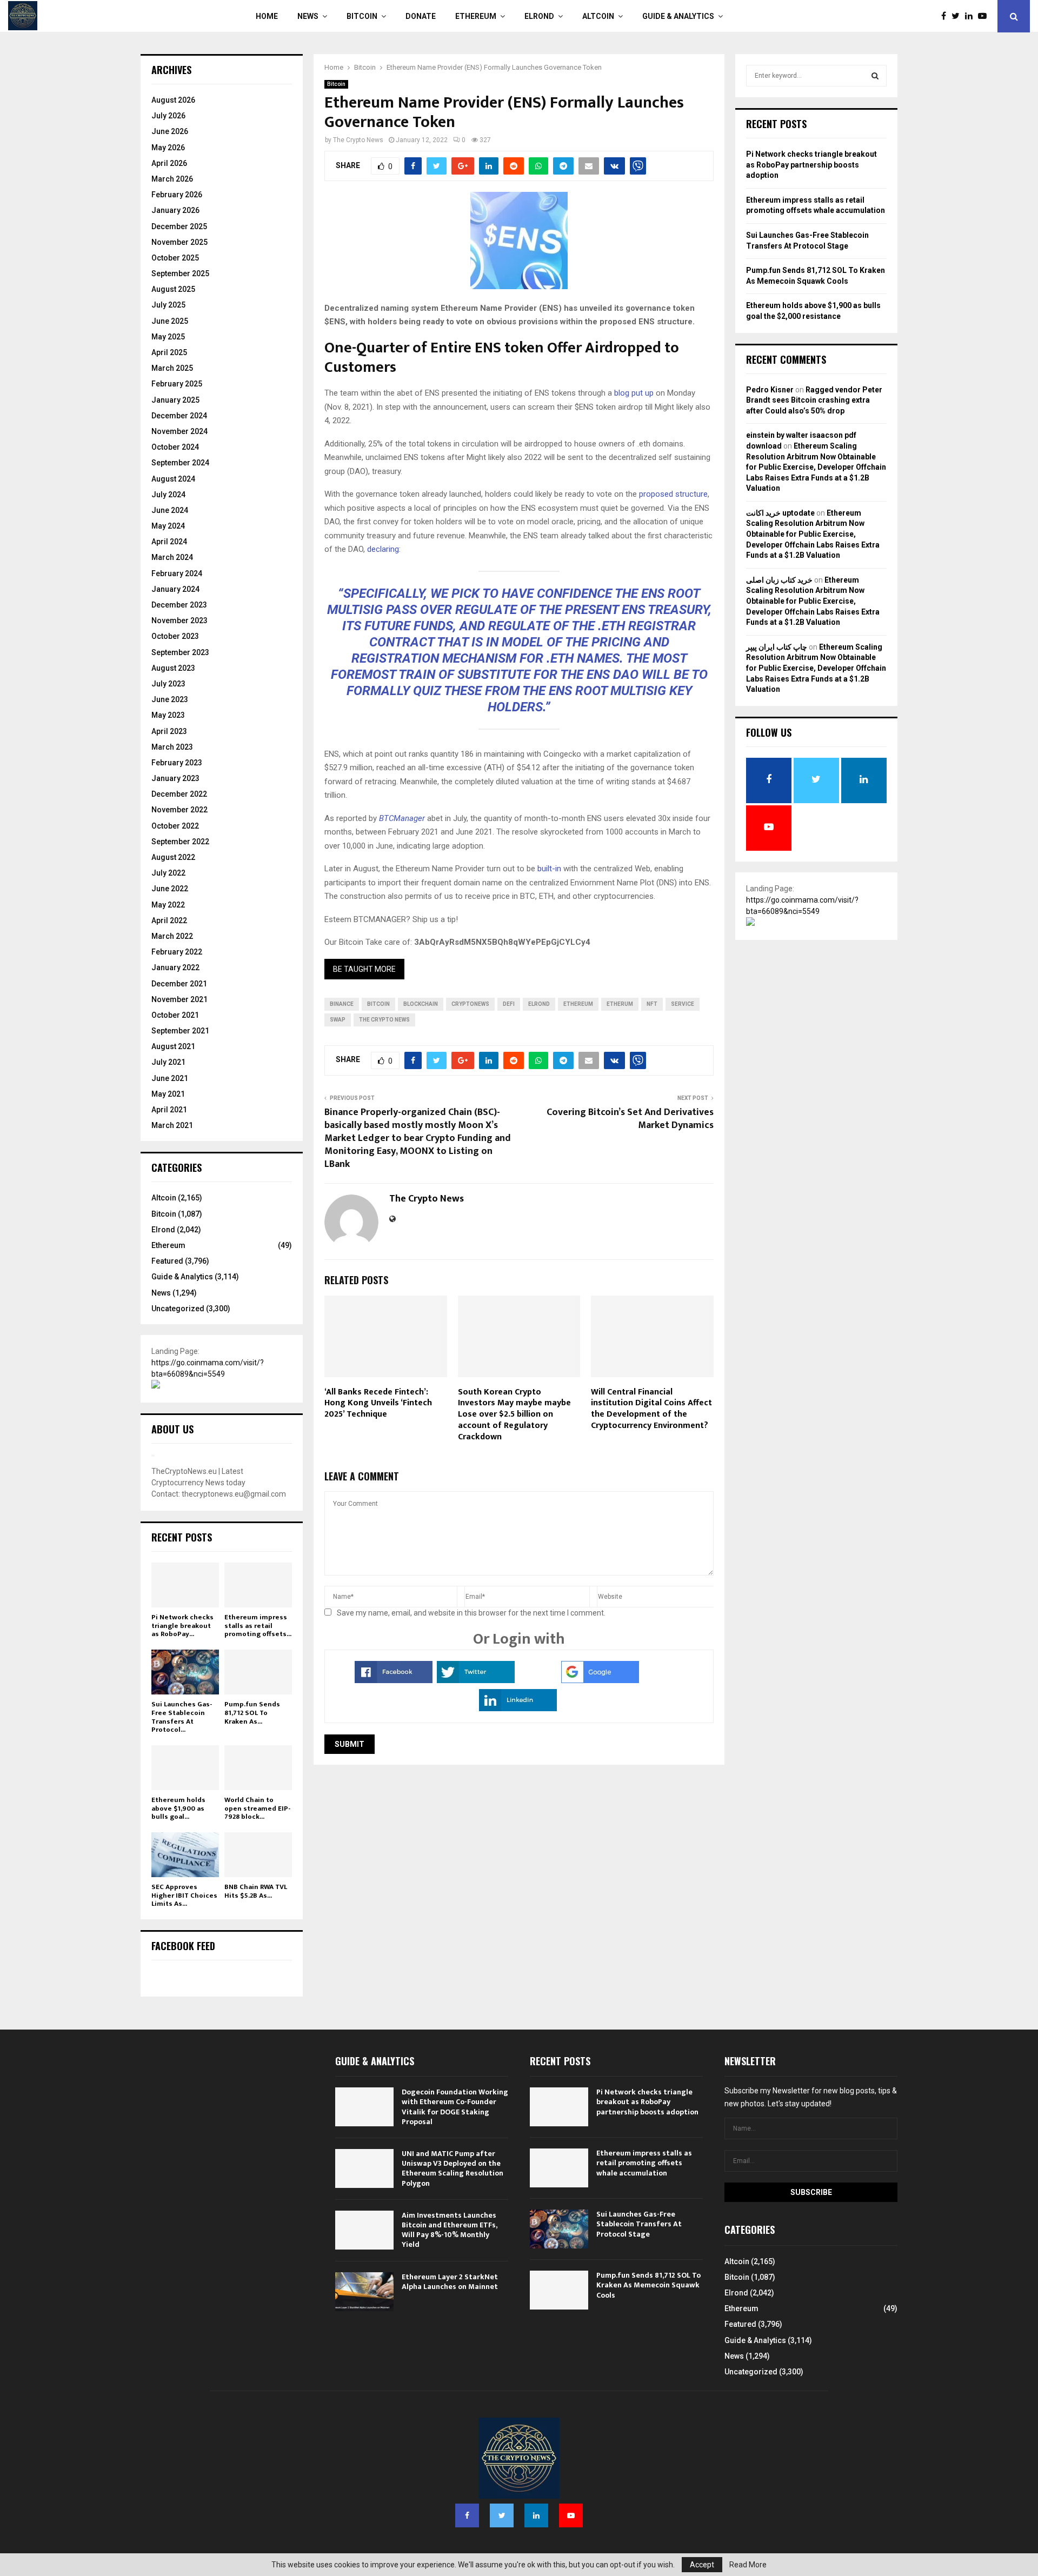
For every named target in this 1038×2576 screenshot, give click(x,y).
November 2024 (179, 431)
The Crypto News (358, 140)
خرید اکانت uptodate (780, 513)
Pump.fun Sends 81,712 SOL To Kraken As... (252, 1713)
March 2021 (172, 1125)
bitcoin (378, 1004)
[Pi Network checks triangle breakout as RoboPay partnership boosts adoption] (185, 1585)
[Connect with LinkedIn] (518, 1709)
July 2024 (168, 495)
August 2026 (173, 100)
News (308, 16)
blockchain (421, 1004)
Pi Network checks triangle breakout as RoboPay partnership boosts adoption (811, 165)
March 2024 (172, 557)
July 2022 (168, 873)
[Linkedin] (972, 16)
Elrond (539, 16)
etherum (620, 1004)
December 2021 (179, 984)
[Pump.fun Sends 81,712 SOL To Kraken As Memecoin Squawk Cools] (258, 1672)
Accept (702, 2565)
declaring (383, 549)
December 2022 (179, 794)
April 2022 (169, 920)
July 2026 (168, 116)
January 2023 (175, 778)
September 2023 (180, 652)
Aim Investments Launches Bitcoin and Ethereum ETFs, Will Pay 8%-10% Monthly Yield (449, 2230)
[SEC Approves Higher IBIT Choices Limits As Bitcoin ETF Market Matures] (185, 1855)
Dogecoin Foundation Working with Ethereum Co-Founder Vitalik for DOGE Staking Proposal (455, 2107)
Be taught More (364, 969)
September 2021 (180, 1031)
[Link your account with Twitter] (476, 1680)
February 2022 (177, 952)
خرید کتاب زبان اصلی (779, 580)
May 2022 (168, 905)
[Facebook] (946, 16)
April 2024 (169, 542)
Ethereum (476, 16)
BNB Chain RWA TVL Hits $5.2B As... (256, 1891)
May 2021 (168, 1094)
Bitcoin (362, 16)
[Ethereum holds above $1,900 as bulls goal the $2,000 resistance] (185, 1768)
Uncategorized (178, 1309)
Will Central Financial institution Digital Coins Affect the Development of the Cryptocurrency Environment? (651, 1409)
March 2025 (172, 368)
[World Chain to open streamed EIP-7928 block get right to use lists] (258, 1768)
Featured (167, 1261)
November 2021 (179, 999)
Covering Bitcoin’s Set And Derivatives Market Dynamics (630, 1119)
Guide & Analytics (678, 16)
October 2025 (175, 258)
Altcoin (598, 16)
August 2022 (173, 857)
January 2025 (175, 400)
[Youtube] (985, 16)
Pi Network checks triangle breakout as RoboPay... (182, 1626)
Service (683, 1004)
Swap (338, 1020)
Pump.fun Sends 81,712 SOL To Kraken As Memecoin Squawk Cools (648, 2285)
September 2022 (180, 842)
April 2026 (169, 163)
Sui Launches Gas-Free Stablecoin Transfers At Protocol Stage (639, 2224)
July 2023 (168, 684)
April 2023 (169, 731)
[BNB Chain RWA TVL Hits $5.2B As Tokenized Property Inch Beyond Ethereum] (258, 1855)
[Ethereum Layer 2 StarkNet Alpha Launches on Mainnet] (364, 2292)
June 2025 (170, 321)
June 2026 (170, 131)
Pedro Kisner (770, 390)
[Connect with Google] (600, 1680)
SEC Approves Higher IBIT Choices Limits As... (184, 1895)
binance (342, 1004)
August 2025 (173, 289)
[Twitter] (958, 16)
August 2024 (173, 479)
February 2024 (177, 573)
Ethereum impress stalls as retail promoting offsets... (258, 1626)
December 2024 (179, 416)
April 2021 (169, 1110)
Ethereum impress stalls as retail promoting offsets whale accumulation (644, 2163)
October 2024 (175, 447)
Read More (748, 2565)
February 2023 (177, 763)
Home (267, 16)
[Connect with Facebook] (394, 1680)
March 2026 (172, 179)
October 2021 (175, 1015)
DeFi (509, 1004)
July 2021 (168, 1062)
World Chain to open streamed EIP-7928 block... (257, 1808)
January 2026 (175, 210)
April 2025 (169, 352)
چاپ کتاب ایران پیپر (777, 647)
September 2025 (180, 273)
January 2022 (175, 967)
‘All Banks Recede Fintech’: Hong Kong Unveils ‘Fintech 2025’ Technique (378, 1403)
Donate (421, 16)
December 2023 (179, 605)
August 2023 (173, 668)
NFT (652, 1004)
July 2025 (168, 305)
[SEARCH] (875, 76)
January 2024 (175, 589)
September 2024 (180, 463)
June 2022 (170, 889)
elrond (539, 1004)
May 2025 (168, 337)
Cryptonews (470, 1004)
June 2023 (170, 699)
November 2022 (179, 810)
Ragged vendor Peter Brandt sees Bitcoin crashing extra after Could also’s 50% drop (814, 400)
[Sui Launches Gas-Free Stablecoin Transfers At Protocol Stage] (185, 1672)
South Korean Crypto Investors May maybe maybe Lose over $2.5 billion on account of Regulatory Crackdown (514, 1414)
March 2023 (172, 747)
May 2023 (168, 715)
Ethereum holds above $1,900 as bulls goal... (178, 1808)
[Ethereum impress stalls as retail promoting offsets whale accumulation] (258, 1585)
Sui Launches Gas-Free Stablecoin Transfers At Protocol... (182, 1717)
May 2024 (168, 526)
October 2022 (175, 826)
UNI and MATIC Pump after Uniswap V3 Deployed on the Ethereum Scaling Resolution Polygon (453, 2168)
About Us (172, 1429)
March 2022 (172, 936)
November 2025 (179, 242)
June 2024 (170, 510)
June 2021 (170, 1078)
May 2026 (168, 148)
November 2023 (179, 620)
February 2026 (177, 195)
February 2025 (177, 384)
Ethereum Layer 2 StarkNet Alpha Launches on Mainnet (450, 2282)
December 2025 (179, 226)
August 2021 (173, 1046)
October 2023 (175, 636)
